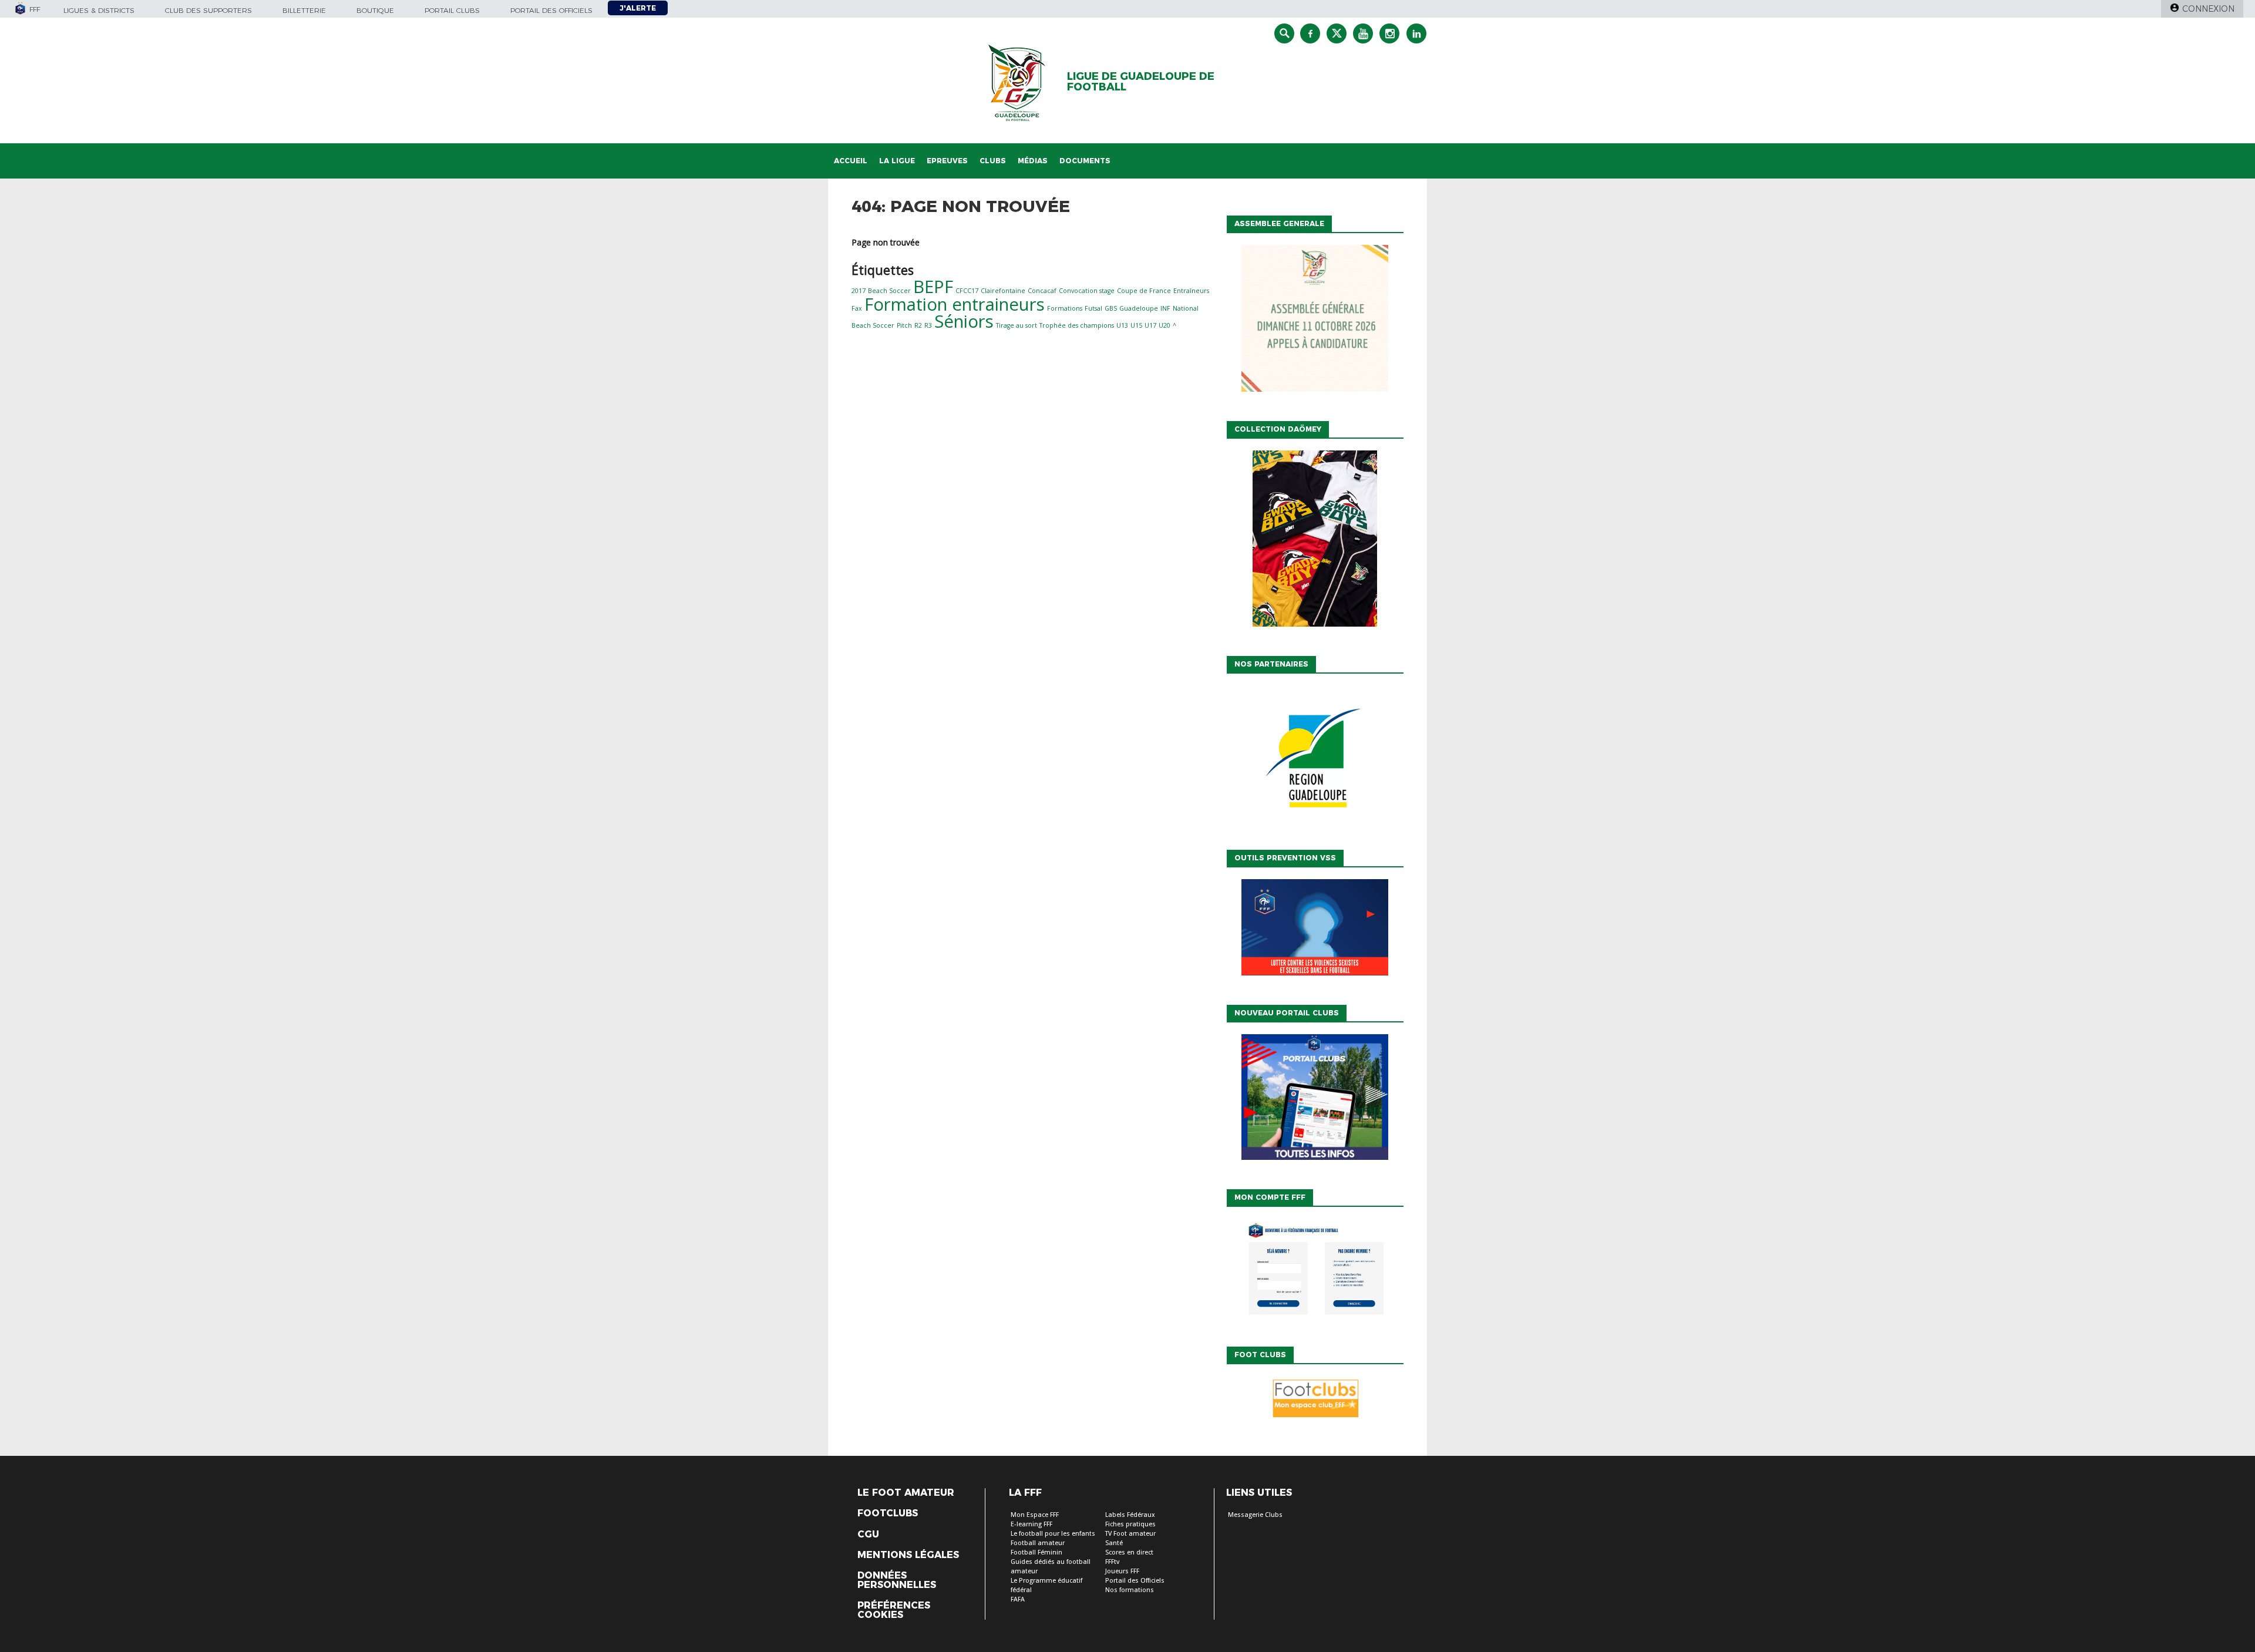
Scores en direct (1129, 1552)
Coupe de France (1144, 291)
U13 (1122, 325)
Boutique (375, 10)
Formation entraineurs (955, 304)
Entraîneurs (1191, 291)
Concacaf (1042, 291)
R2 (918, 325)
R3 (928, 325)
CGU (868, 1535)
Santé (1114, 1543)
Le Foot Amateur (906, 1493)
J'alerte (638, 8)
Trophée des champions (1077, 325)
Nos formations (1130, 1590)
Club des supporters (208, 10)
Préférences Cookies (894, 1610)
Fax (857, 308)
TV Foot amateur (1130, 1534)
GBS (1111, 308)
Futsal (1093, 308)
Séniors (964, 321)
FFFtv (1112, 1562)
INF (1165, 308)
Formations (1065, 308)
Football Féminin (1036, 1552)
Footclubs (888, 1513)
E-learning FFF (1031, 1524)
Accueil (851, 161)
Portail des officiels (551, 10)
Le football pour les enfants (1053, 1534)
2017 (859, 291)
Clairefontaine (1003, 291)
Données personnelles (897, 1580)
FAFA (1018, 1599)
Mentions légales (908, 1555)
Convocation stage (1087, 291)
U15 (1136, 325)
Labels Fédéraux (1130, 1515)
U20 (1164, 325)
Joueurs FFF (1122, 1571)
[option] (1315, 759)
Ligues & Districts (99, 10)
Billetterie (304, 10)
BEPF (933, 287)
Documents (1085, 161)
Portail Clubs (452, 10)
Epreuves (947, 161)
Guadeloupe (1139, 308)
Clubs (993, 161)
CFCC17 (967, 291)
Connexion (2208, 9)
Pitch (904, 325)
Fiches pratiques (1130, 1524)
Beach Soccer (889, 291)
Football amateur (1038, 1543)
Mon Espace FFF (1035, 1515)
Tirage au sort (1017, 325)
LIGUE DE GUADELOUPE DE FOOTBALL (1141, 82)
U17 (1150, 325)
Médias (1033, 161)
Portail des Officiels (1135, 1581)
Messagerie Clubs (1255, 1515)
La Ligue (897, 161)
